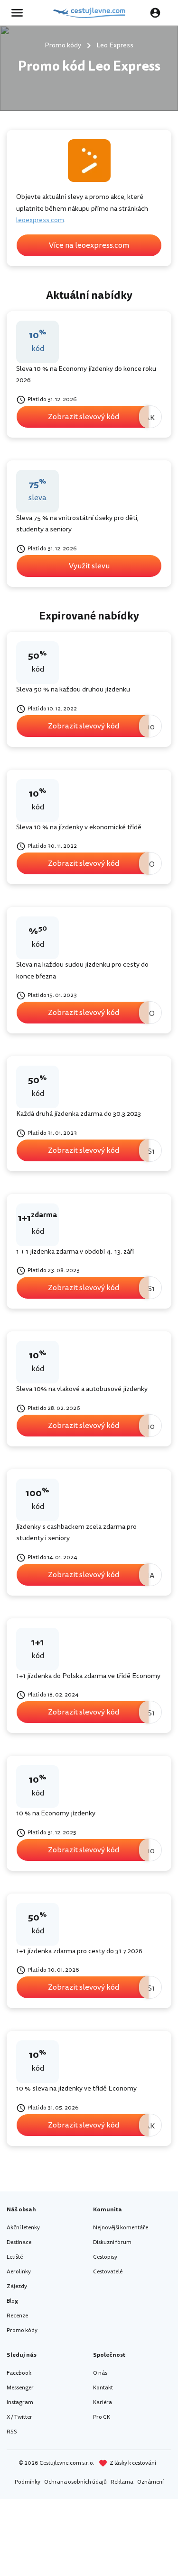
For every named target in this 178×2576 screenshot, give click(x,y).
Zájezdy (17, 2286)
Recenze (17, 2316)
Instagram (20, 2402)
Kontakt (103, 2388)
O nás (100, 2373)
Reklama (122, 2482)
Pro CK (102, 2417)
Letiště (15, 2257)
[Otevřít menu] (20, 13)
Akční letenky (23, 2228)
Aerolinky (19, 2272)
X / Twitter (19, 2417)
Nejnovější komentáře (121, 2228)
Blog (12, 2301)
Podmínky (28, 2482)
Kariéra (103, 2402)
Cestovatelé (108, 2272)
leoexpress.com (40, 220)
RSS (12, 2432)
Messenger (20, 2388)
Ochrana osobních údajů (75, 2482)
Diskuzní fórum (112, 2242)
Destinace (19, 2242)
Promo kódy (22, 2330)
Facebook (19, 2373)
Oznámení (150, 2482)
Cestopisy (105, 2257)
